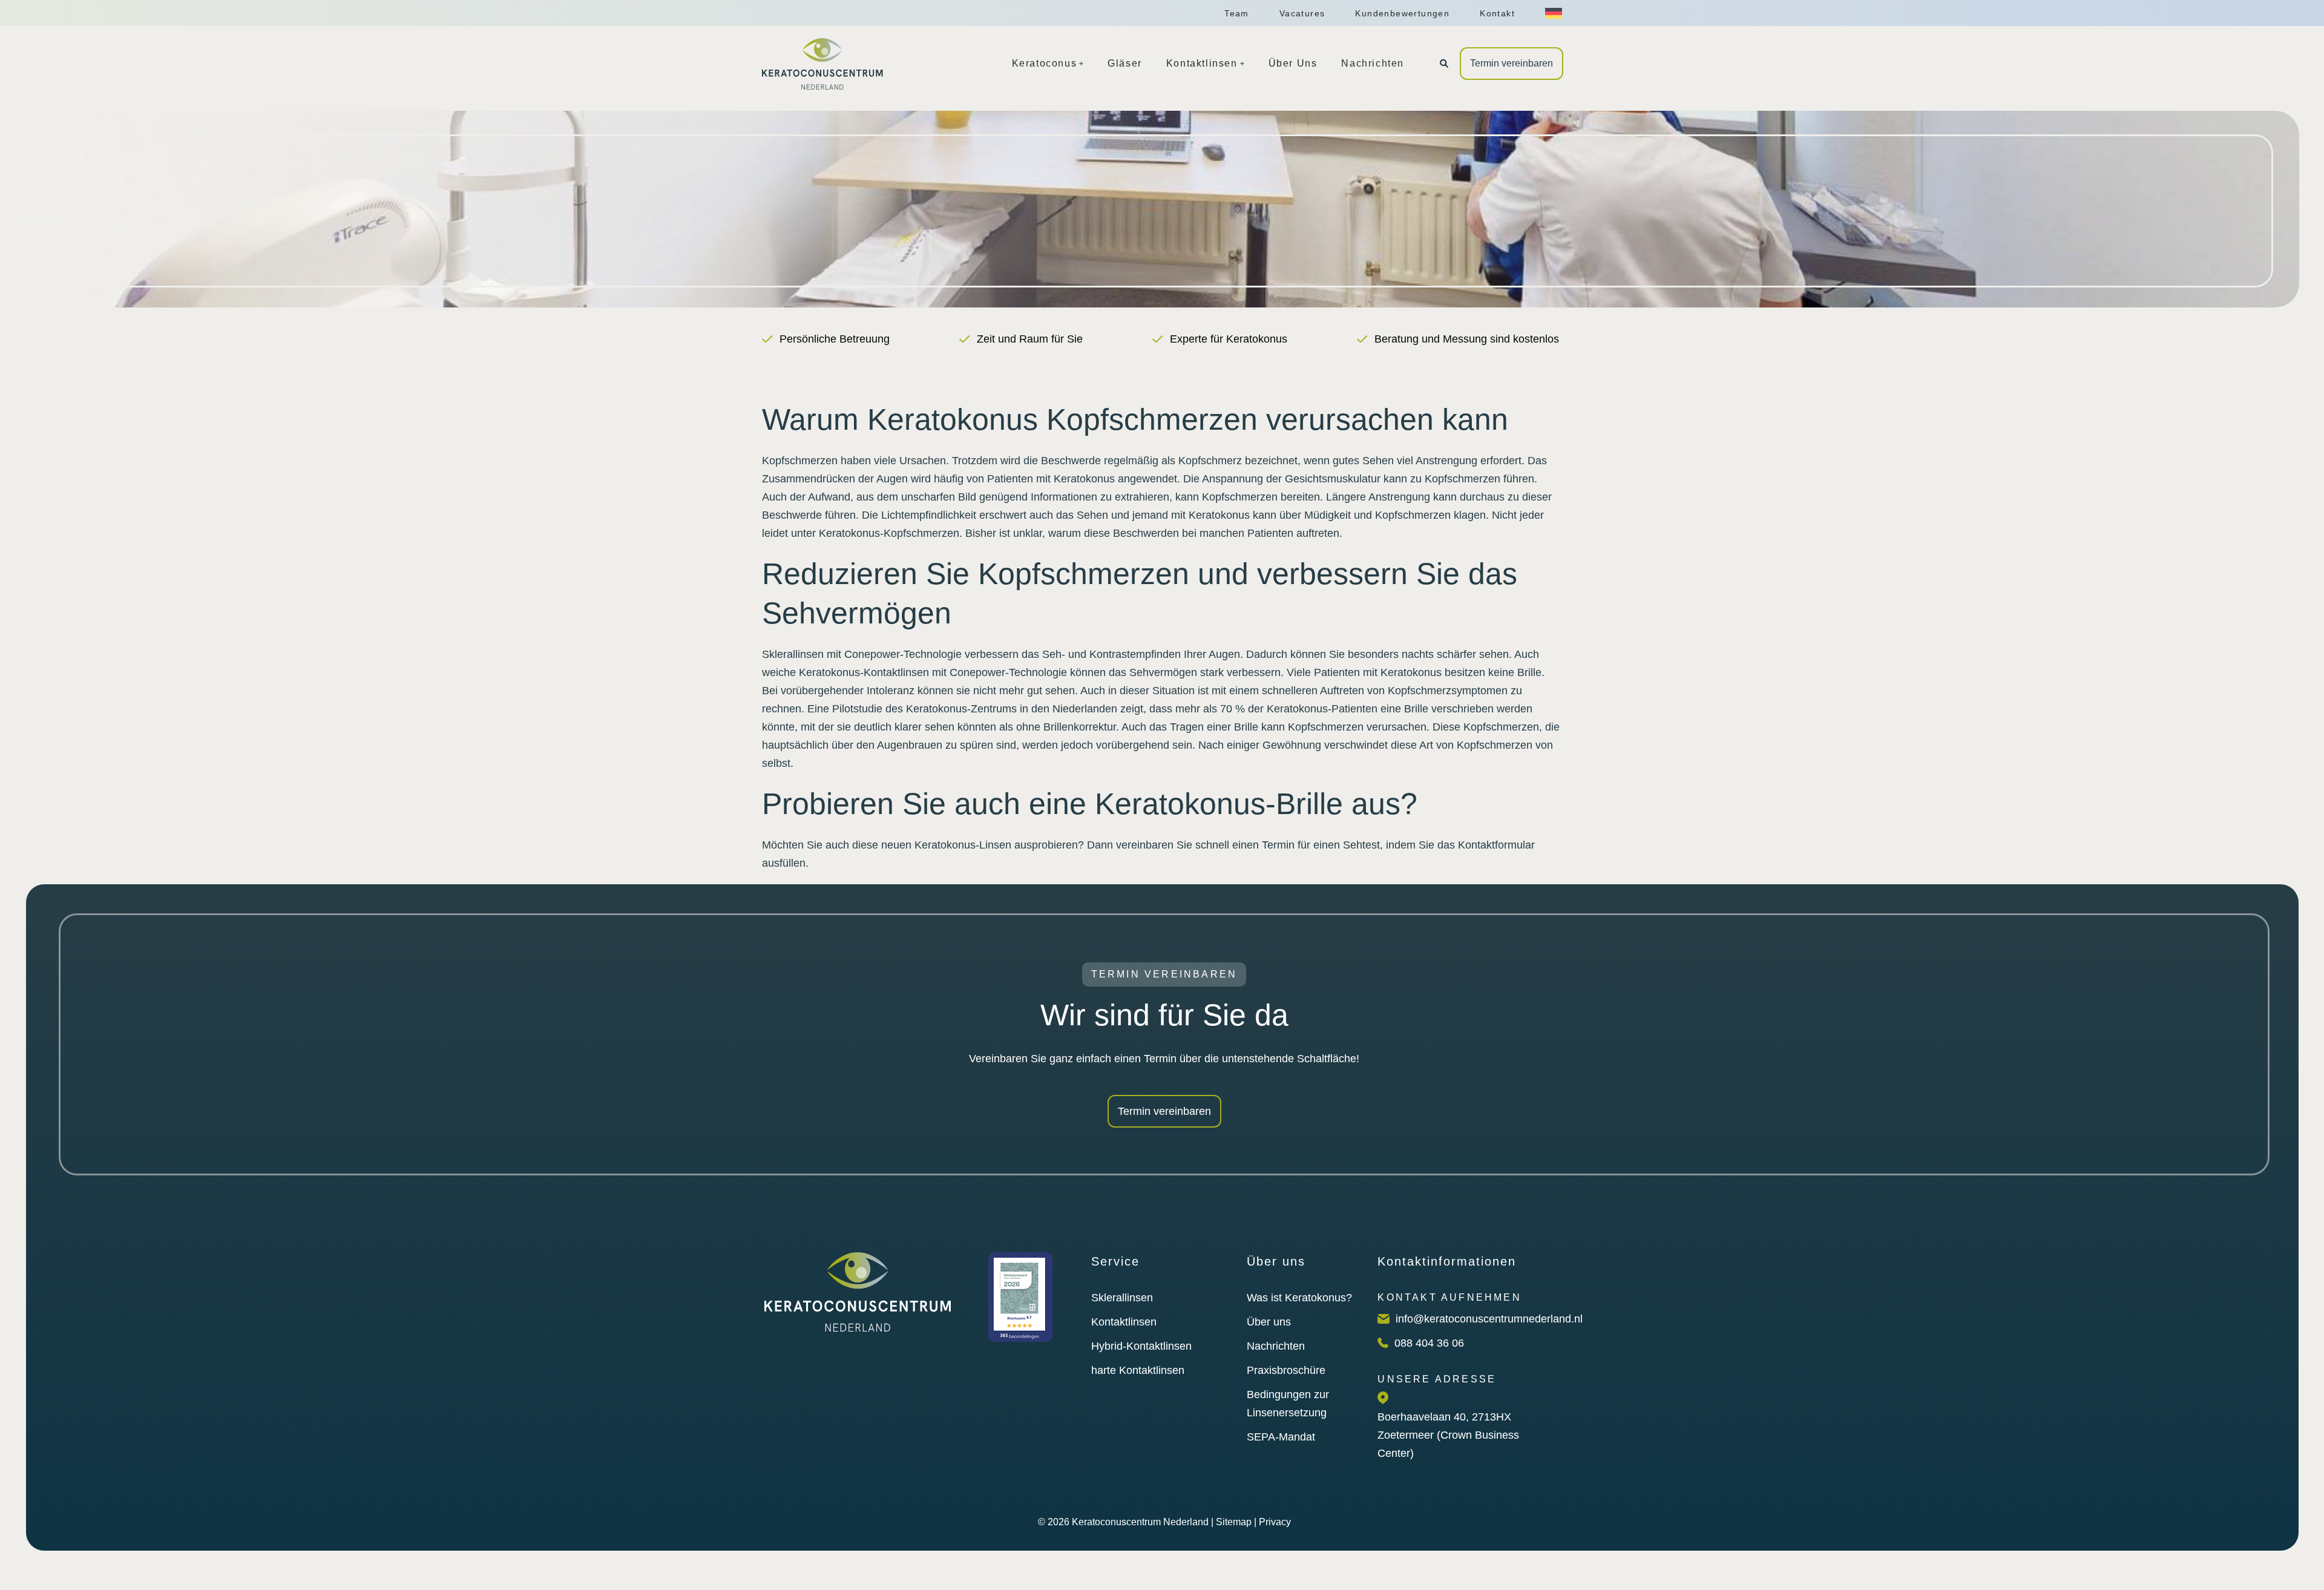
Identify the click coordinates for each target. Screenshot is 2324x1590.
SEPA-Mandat (1281, 1437)
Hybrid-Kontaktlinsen (1141, 1346)
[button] (1444, 64)
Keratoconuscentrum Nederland (1140, 1522)
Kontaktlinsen (1124, 1322)
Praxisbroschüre (1286, 1370)
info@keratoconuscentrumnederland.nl (1489, 1319)
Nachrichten (1276, 1346)
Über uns (1269, 1322)
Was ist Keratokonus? (1299, 1298)
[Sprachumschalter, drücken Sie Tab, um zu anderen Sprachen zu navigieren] (1554, 13)
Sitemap (1234, 1522)
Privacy (1275, 1522)
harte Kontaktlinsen (1138, 1370)
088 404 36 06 (1429, 1343)
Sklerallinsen (1122, 1298)
